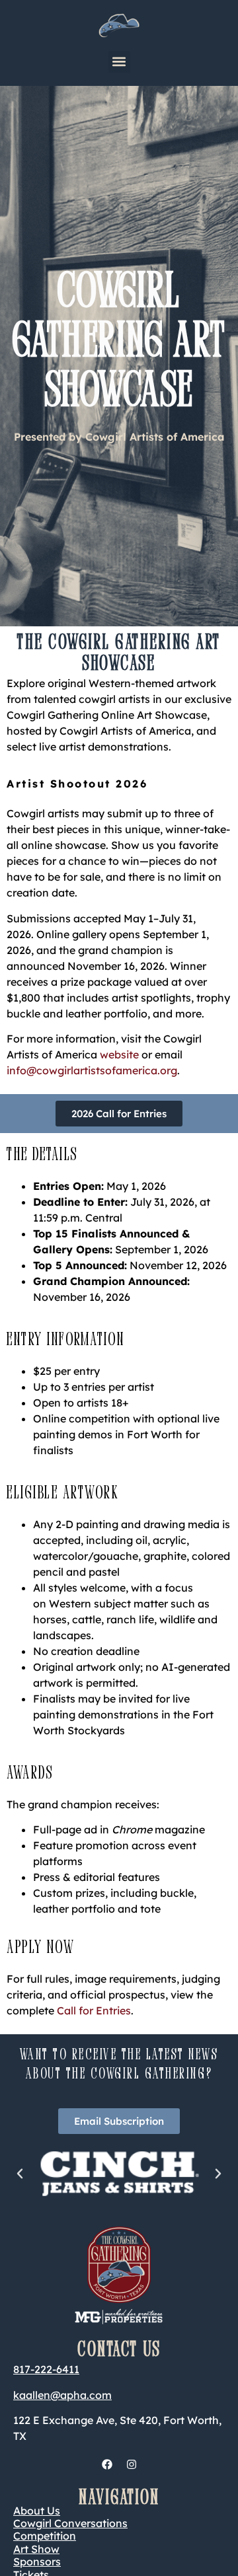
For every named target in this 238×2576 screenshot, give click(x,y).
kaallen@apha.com (62, 2395)
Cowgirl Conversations (70, 2523)
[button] (119, 62)
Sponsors (37, 2561)
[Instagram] (132, 2464)
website (119, 1054)
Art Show (36, 2549)
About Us (37, 2511)
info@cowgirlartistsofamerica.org (92, 1070)
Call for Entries (94, 2010)
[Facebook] (107, 2464)
